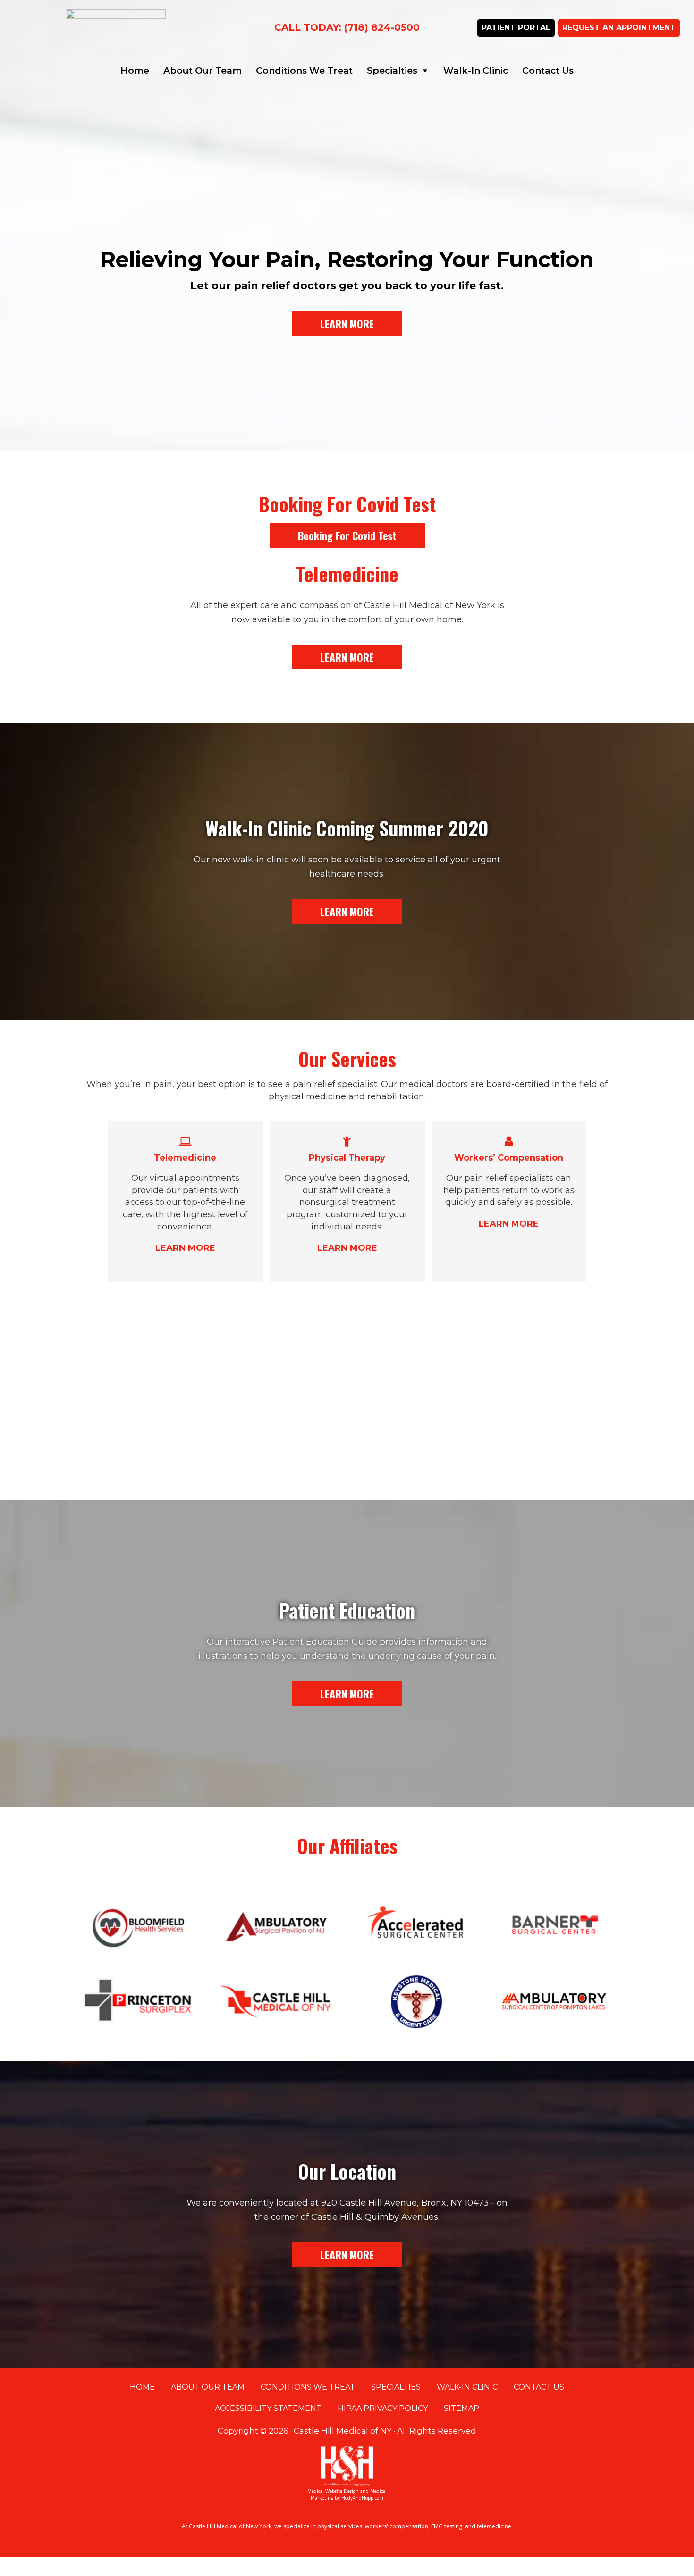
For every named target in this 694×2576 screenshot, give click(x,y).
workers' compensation (397, 2526)
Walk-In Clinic (476, 71)
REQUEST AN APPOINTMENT (619, 28)
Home (135, 71)
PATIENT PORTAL (516, 28)
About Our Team (203, 71)
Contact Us (548, 71)
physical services (340, 2526)
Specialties (392, 71)
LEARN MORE (347, 324)
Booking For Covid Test (347, 535)
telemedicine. (495, 2526)
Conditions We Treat (304, 71)
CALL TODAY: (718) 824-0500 (347, 27)
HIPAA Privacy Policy (383, 2408)
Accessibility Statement (268, 2408)
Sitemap (461, 2408)
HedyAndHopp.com (362, 2498)
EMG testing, (447, 2526)
